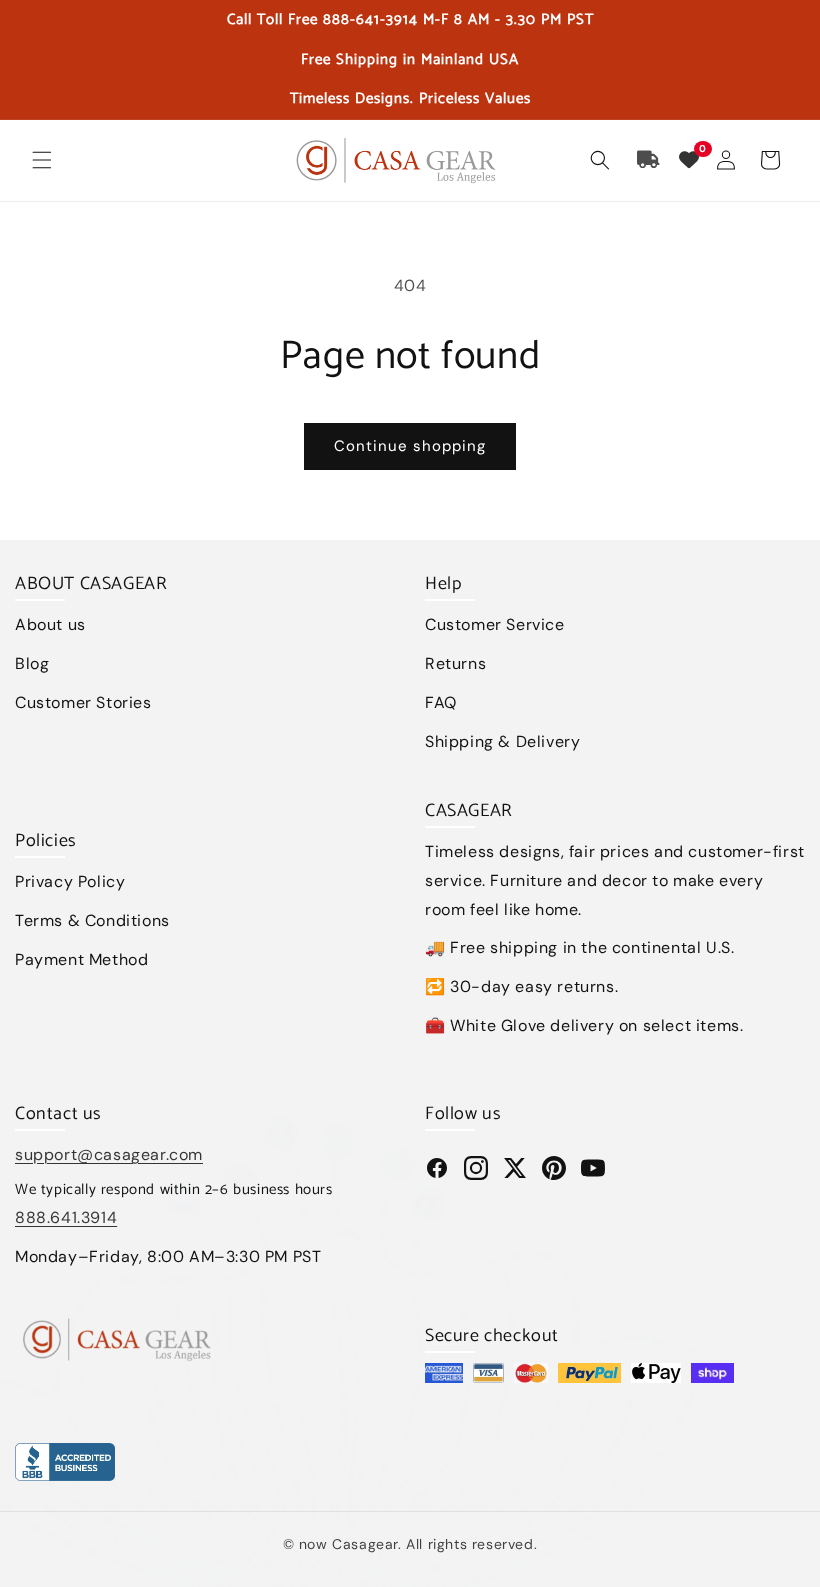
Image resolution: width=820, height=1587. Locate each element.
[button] (42, 160)
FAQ (441, 702)
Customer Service (495, 624)
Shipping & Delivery (502, 741)
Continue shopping (410, 446)
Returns (455, 663)
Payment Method (81, 959)
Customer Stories (83, 702)
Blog (32, 663)
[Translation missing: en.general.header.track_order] (649, 160)
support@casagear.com (109, 1154)
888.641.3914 (66, 1217)
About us (50, 624)
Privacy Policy (70, 881)
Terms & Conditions (92, 920)
